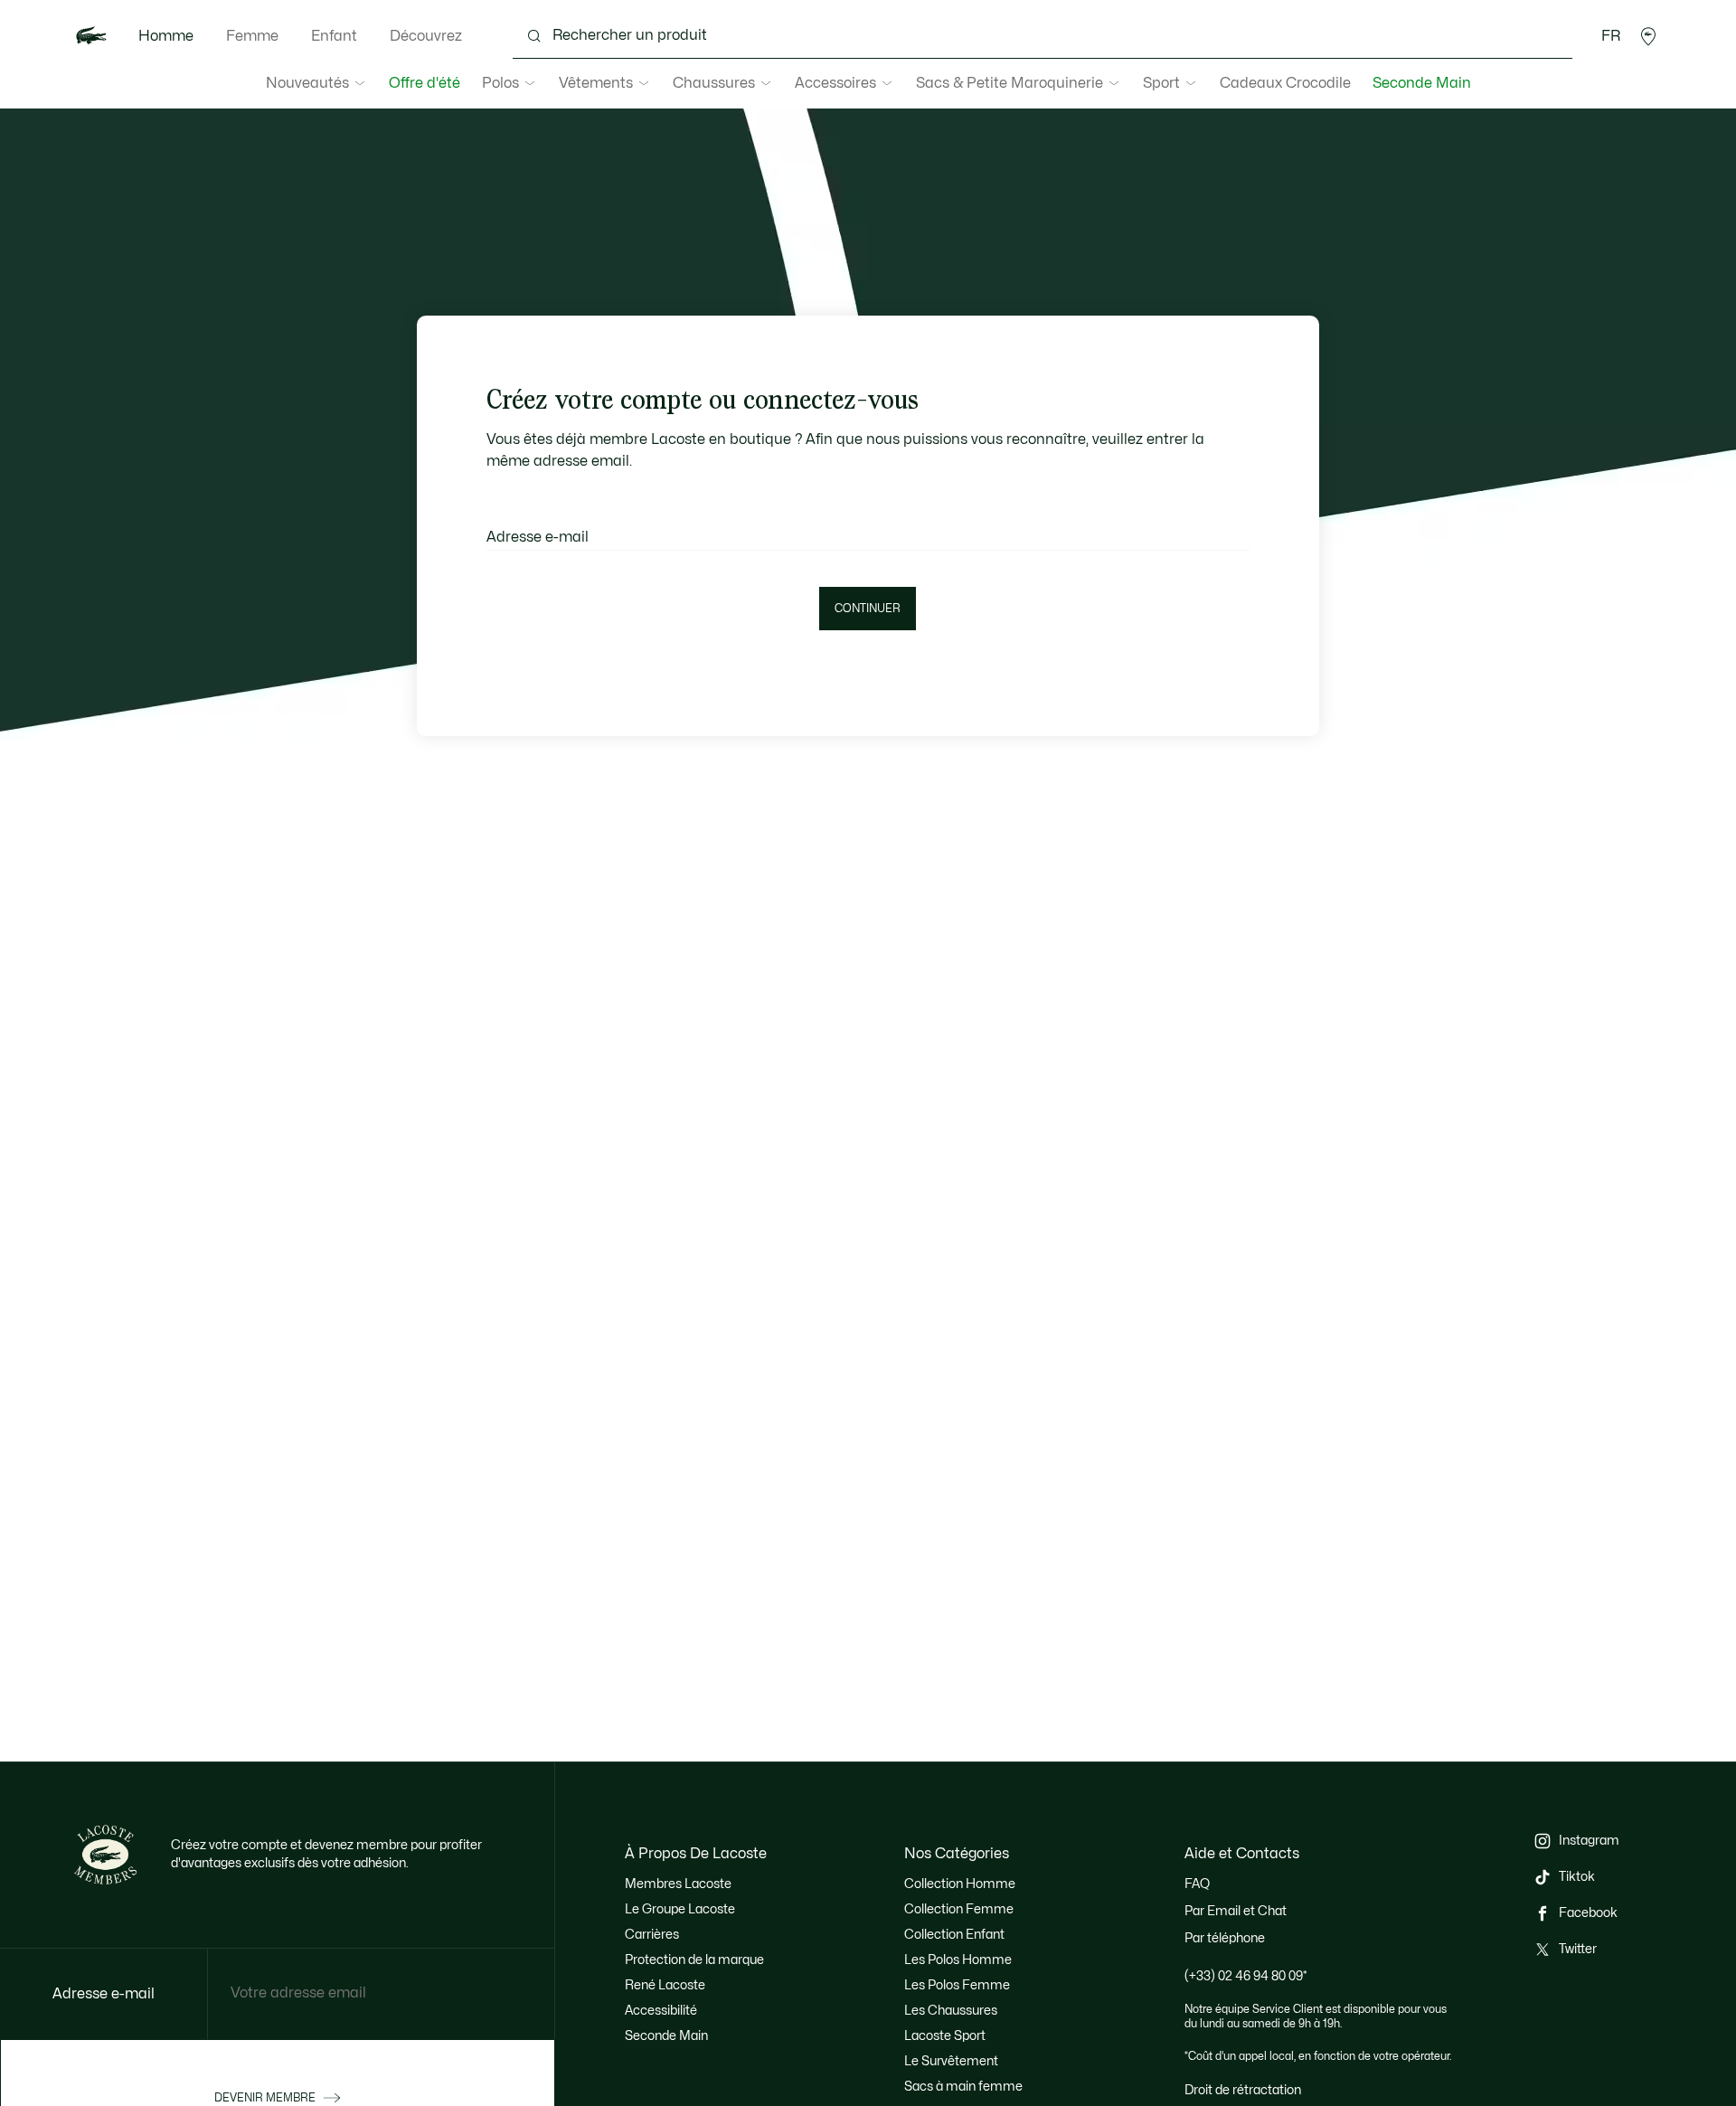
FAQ (1197, 1884)
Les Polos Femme (957, 1985)
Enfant (334, 36)
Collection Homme (960, 1884)
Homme (166, 36)
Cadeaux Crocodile (1285, 83)
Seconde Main (1422, 83)
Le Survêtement (951, 2061)
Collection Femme (959, 1909)
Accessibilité (661, 2011)
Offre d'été (425, 83)
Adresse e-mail (538, 537)
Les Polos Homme (958, 1960)
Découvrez (426, 36)
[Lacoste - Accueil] (91, 36)
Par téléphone (1225, 1938)
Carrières (652, 1935)
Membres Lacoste (678, 1884)
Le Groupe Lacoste (680, 1909)
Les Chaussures (951, 2011)
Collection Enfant (954, 1935)
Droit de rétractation (1243, 2090)
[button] (1648, 36)
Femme (252, 36)
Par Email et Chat (1236, 1911)
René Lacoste (665, 1985)
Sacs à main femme (963, 2087)
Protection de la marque (694, 1960)
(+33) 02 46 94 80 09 (1246, 1976)
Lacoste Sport (945, 2036)
